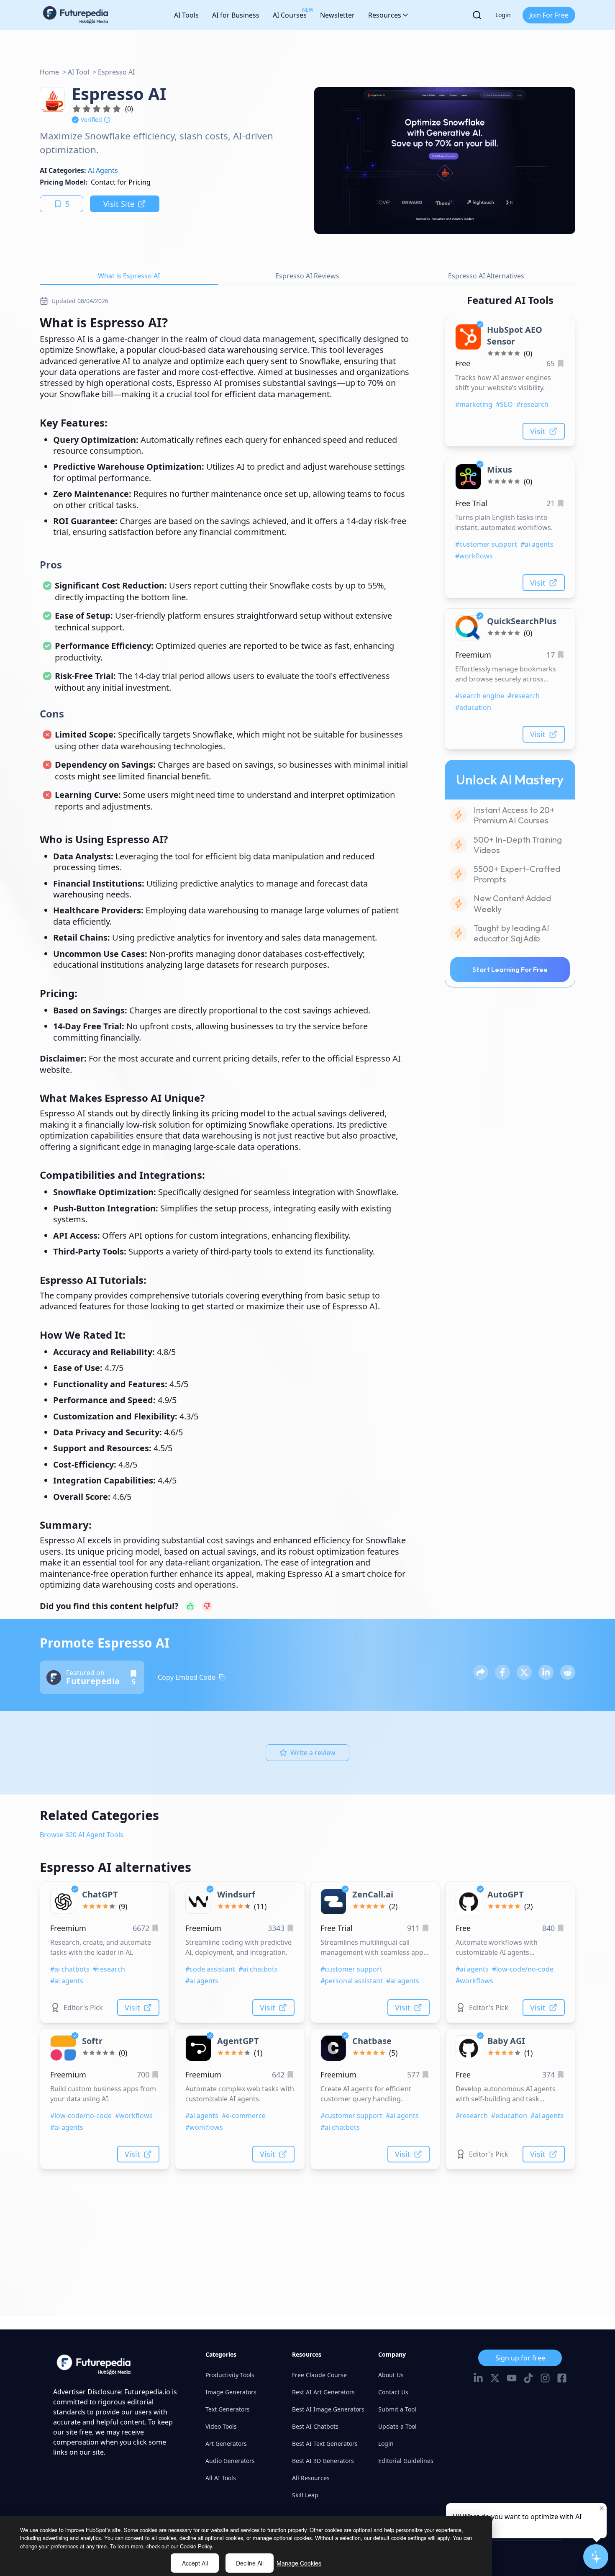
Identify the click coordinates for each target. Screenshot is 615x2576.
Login (503, 15)
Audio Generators (230, 2461)
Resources (385, 15)
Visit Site (119, 204)
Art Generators (226, 2444)
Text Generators (228, 2409)
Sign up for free (520, 2358)
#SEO (504, 404)
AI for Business (236, 15)
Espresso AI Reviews (307, 276)
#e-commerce (244, 2116)
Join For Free (549, 15)
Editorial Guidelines (406, 2461)
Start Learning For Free (510, 969)
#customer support (486, 544)
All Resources (311, 2478)
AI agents (103, 170)
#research (532, 404)
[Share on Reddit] (568, 1672)
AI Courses (290, 13)
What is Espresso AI (129, 276)
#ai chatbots (70, 1969)
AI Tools (186, 15)
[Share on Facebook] (502, 1672)
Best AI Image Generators (328, 2409)
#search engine (480, 696)
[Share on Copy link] (481, 1672)
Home (49, 72)
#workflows (474, 556)
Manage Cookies (299, 2563)
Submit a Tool (397, 2409)
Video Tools (221, 2426)
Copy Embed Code (187, 1677)
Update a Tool (397, 2426)
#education (473, 707)
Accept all (195, 2563)
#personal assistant (352, 1981)
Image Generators (231, 2392)
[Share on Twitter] (524, 1672)
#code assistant (210, 1969)
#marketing (474, 404)
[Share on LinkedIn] (546, 1672)
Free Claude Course (319, 2375)
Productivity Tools (230, 2375)
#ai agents (537, 544)
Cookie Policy (196, 2546)
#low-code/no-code (523, 1969)
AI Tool (78, 72)
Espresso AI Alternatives (486, 276)
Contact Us (393, 2392)
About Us (391, 2375)
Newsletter (337, 15)
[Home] (76, 15)
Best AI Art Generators (323, 2392)
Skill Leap (305, 2495)
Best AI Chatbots (315, 2426)
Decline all (250, 2563)
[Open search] (477, 15)
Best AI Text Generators (325, 2444)
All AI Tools (221, 2478)
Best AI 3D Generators (323, 2461)
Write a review (313, 1753)
